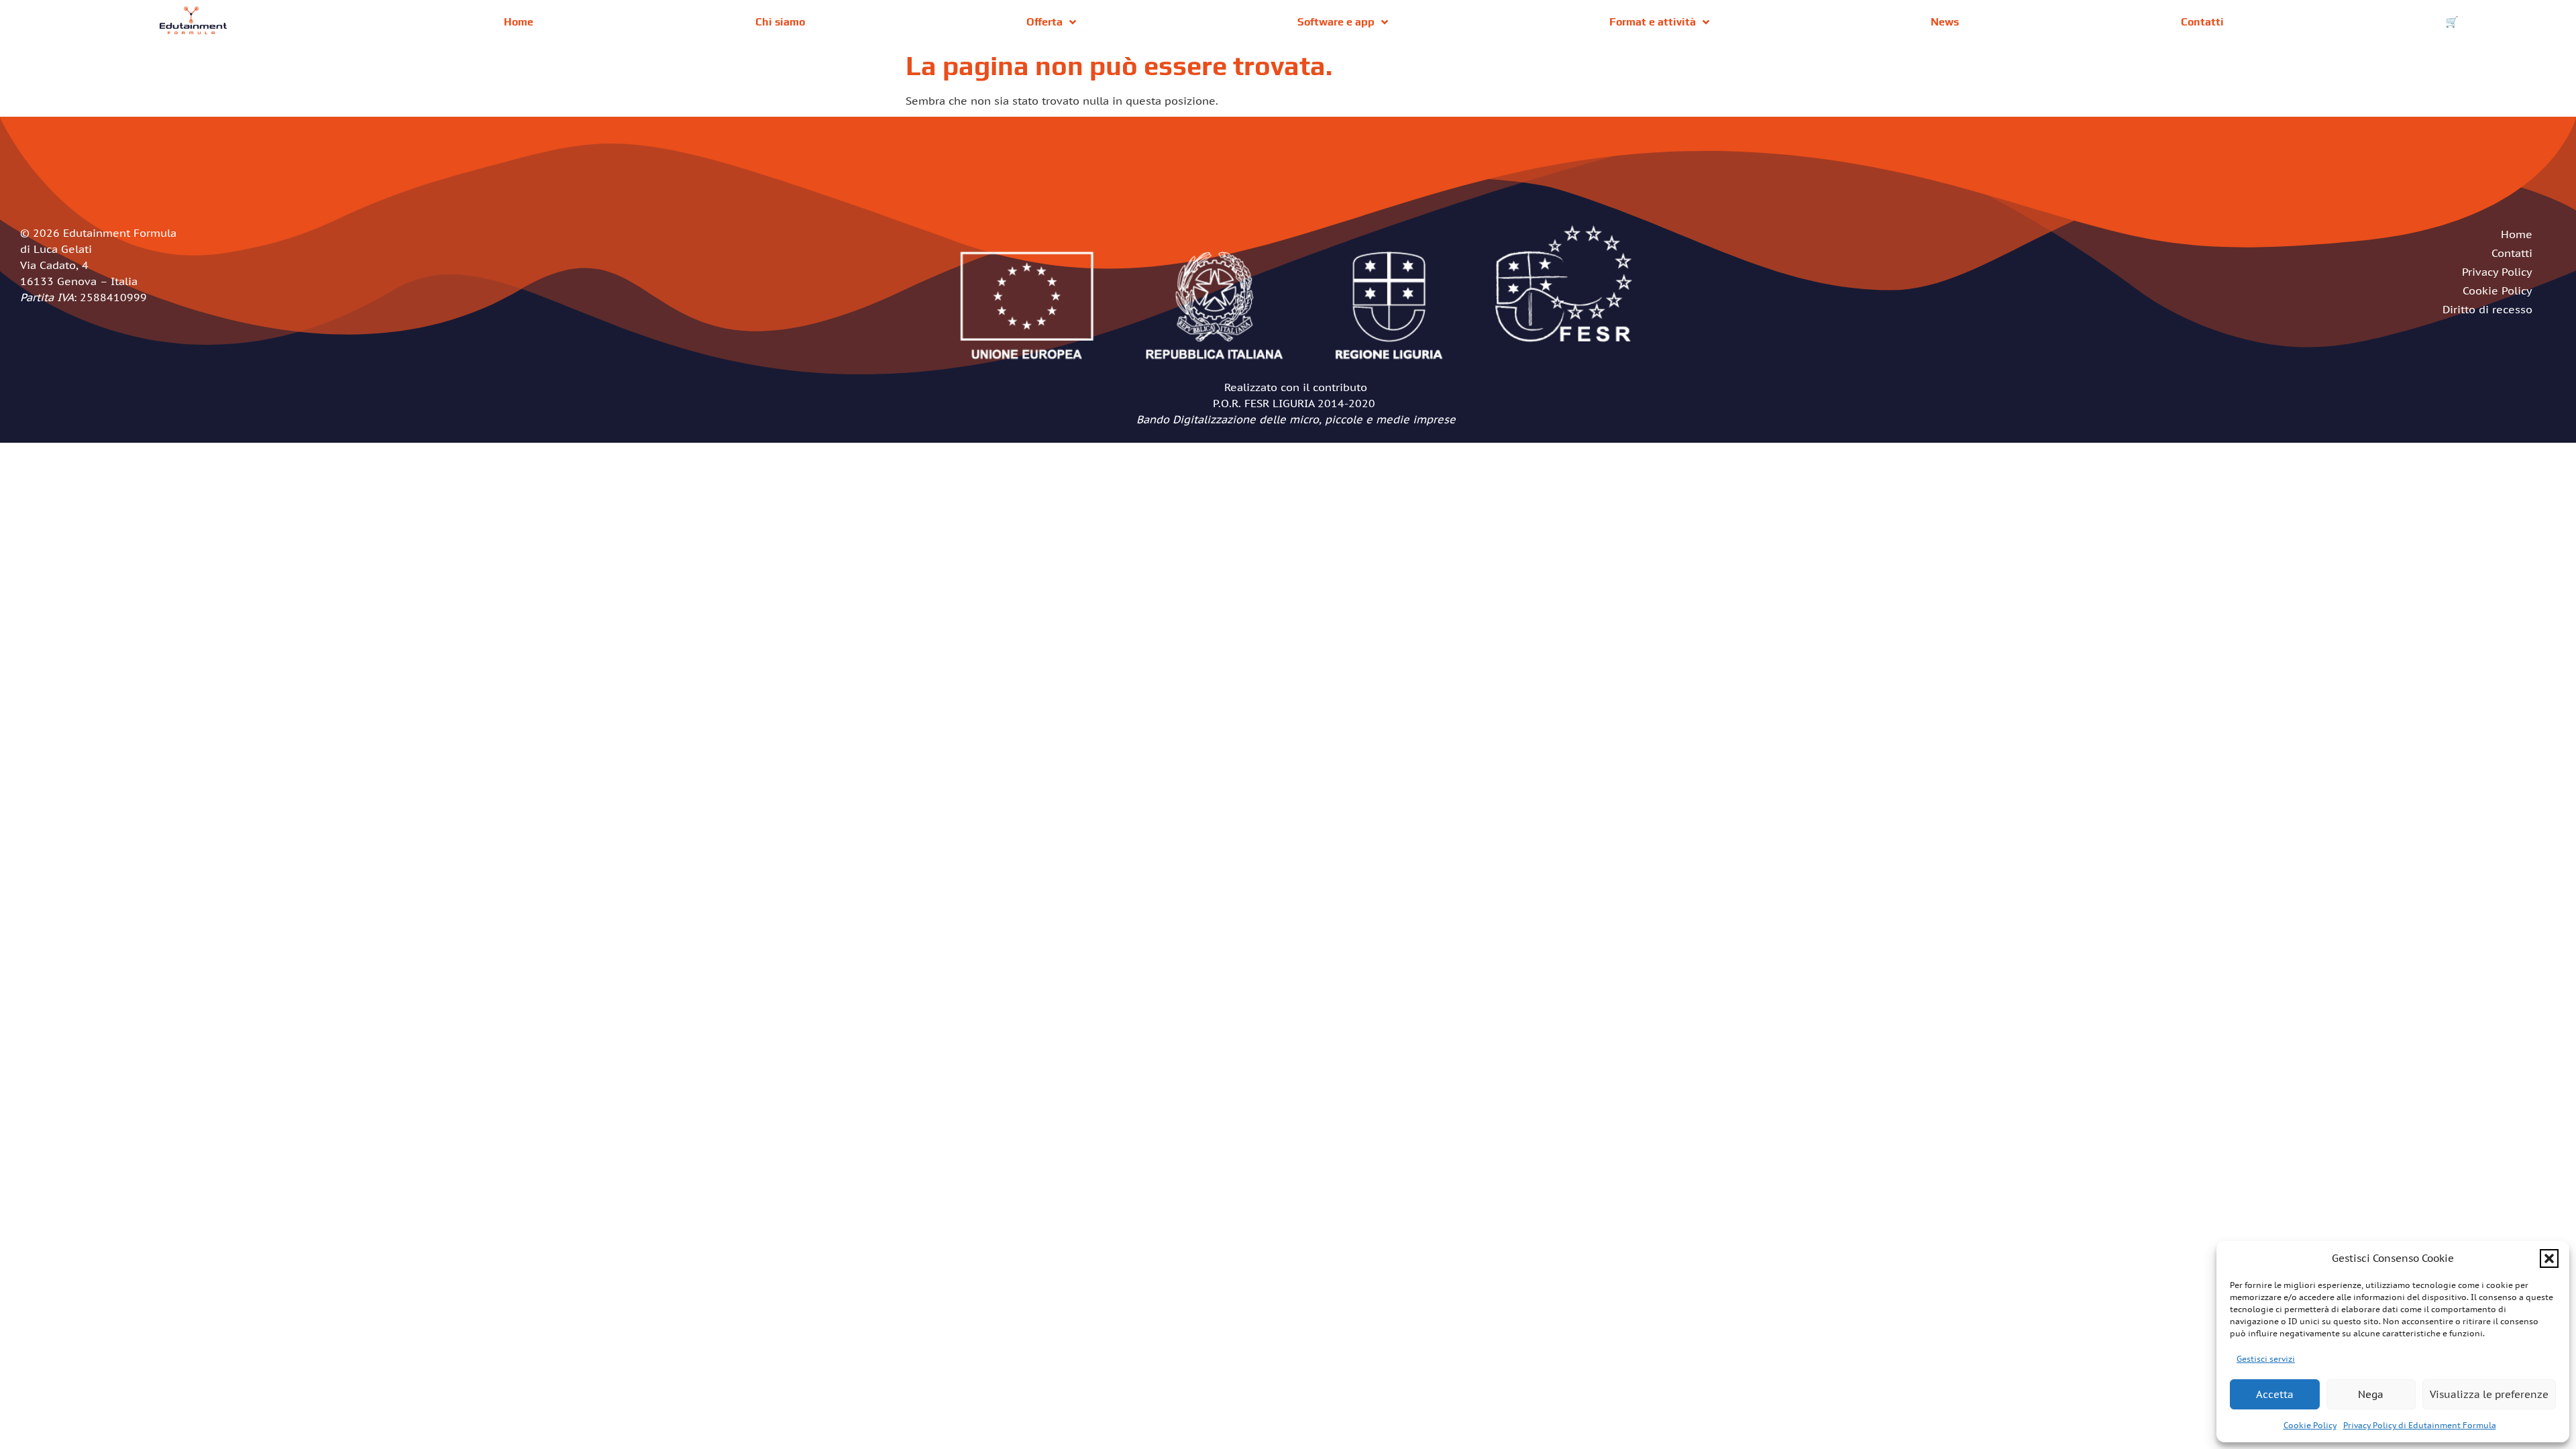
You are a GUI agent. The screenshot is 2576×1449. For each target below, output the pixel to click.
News (1945, 22)
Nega (2371, 1394)
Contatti (2202, 22)
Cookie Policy (2310, 1425)
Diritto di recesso (2487, 309)
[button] (2549, 1258)
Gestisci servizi (2266, 1359)
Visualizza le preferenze (2489, 1394)
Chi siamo (780, 22)
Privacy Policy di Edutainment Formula (2420, 1425)
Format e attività (1653, 22)
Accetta (2275, 1394)
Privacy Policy (2497, 272)
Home (519, 22)
